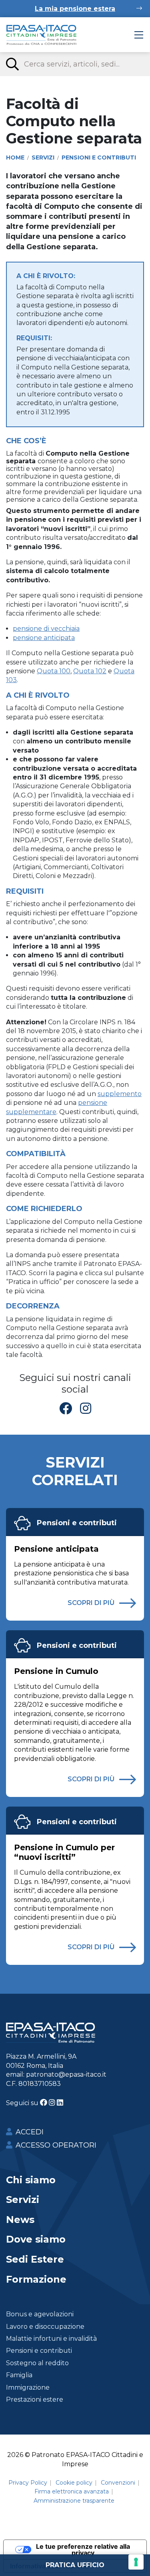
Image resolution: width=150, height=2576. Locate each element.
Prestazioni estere (35, 2399)
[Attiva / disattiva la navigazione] (139, 35)
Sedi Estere (35, 2259)
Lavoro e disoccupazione (45, 2327)
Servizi (23, 2199)
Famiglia (19, 2375)
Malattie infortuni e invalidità (51, 2339)
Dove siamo (36, 2239)
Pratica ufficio (75, 2565)
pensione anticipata (44, 638)
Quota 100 (54, 671)
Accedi (30, 2132)
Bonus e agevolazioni (40, 2314)
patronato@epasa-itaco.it (66, 2074)
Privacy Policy (28, 2483)
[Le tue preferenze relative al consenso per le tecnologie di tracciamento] (136, 2562)
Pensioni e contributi (77, 1523)
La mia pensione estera (75, 9)
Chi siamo (31, 2180)
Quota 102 (90, 671)
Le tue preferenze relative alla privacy (83, 2550)
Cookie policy (74, 2483)
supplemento (120, 1094)
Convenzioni (118, 2483)
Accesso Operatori (56, 2145)
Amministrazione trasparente (74, 2501)
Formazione (36, 2279)
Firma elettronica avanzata (72, 2491)
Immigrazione (28, 2387)
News (20, 2220)
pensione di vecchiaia (46, 629)
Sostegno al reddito (37, 2363)
